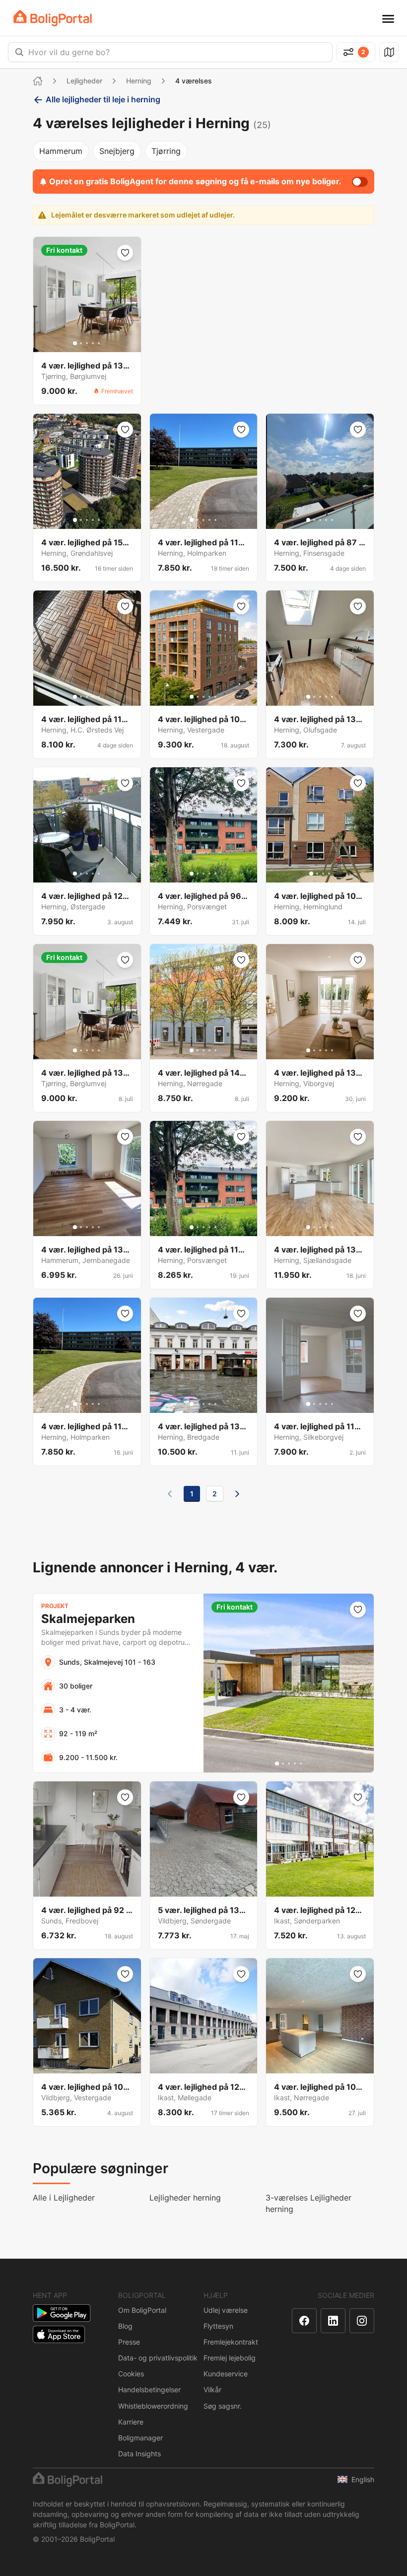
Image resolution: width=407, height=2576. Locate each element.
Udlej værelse (226, 2310)
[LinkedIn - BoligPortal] (333, 2321)
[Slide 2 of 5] (81, 343)
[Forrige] (170, 1494)
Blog (125, 2326)
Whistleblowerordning (153, 2406)
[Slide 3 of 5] (87, 343)
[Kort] (389, 52)
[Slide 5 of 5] (99, 343)
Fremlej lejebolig (230, 2358)
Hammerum (61, 151)
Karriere (131, 2422)
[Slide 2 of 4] (317, 874)
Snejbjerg (117, 151)
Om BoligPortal (142, 2310)
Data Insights (139, 2454)
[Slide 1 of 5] (75, 343)
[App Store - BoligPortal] (59, 2334)
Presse (129, 2342)
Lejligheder (84, 81)
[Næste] (237, 1494)
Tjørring (166, 151)
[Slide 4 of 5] (93, 343)
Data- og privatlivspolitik (158, 2358)
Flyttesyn (218, 2326)
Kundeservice (226, 2374)
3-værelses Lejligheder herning (308, 2203)
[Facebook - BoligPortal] (304, 2321)
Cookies (131, 2374)
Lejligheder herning (185, 2198)
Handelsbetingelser (149, 2390)
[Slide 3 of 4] (323, 874)
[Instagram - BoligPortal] (362, 2321)
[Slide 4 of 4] (329, 874)
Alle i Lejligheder (64, 2198)
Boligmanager (140, 2438)
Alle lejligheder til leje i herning (103, 99)
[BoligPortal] (53, 18)
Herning (139, 81)
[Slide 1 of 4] (311, 874)
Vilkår (212, 2390)
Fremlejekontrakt (231, 2342)
